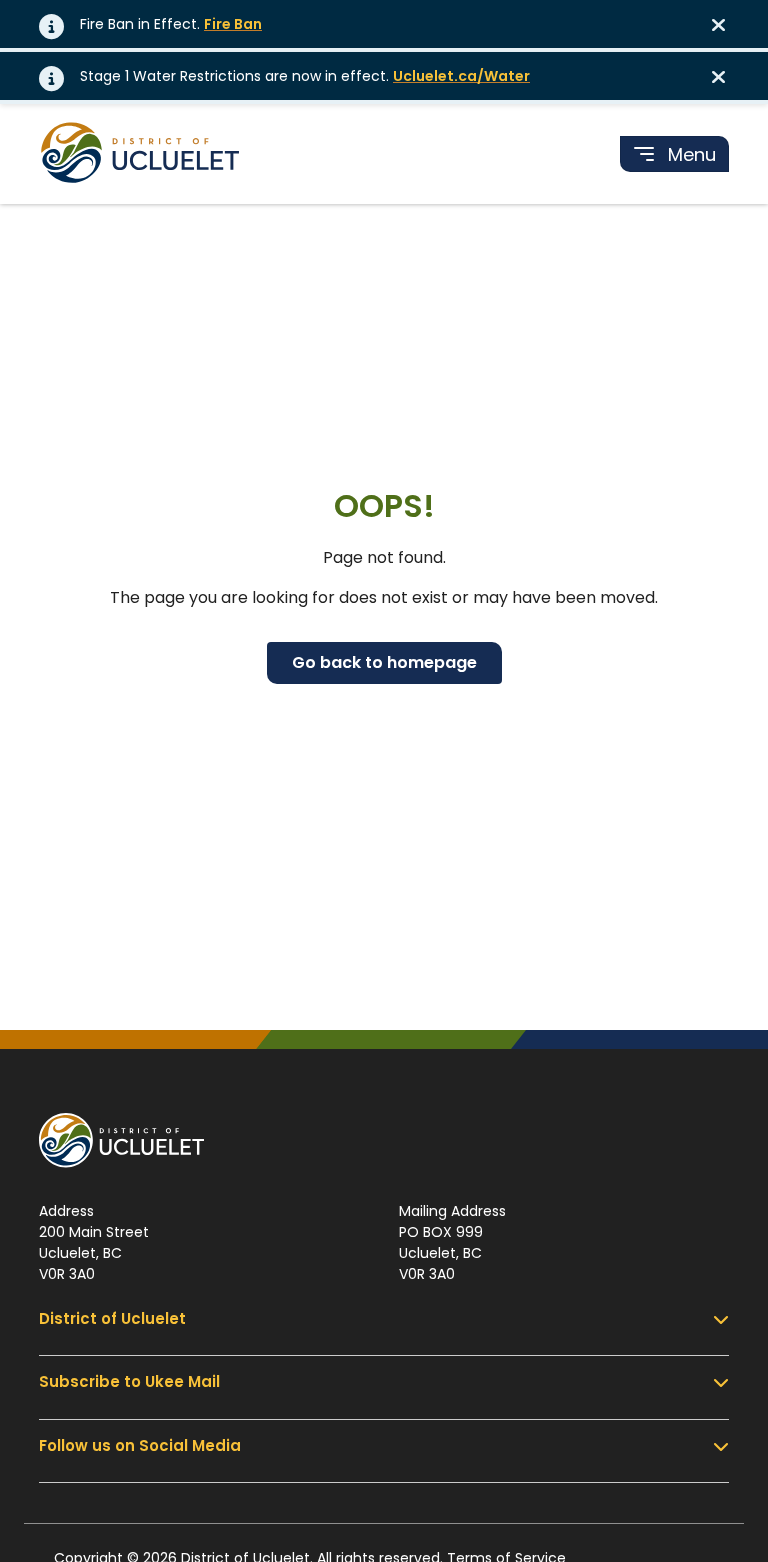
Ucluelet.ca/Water (461, 76)
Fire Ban (233, 24)
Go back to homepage (384, 662)
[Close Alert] (725, 24)
